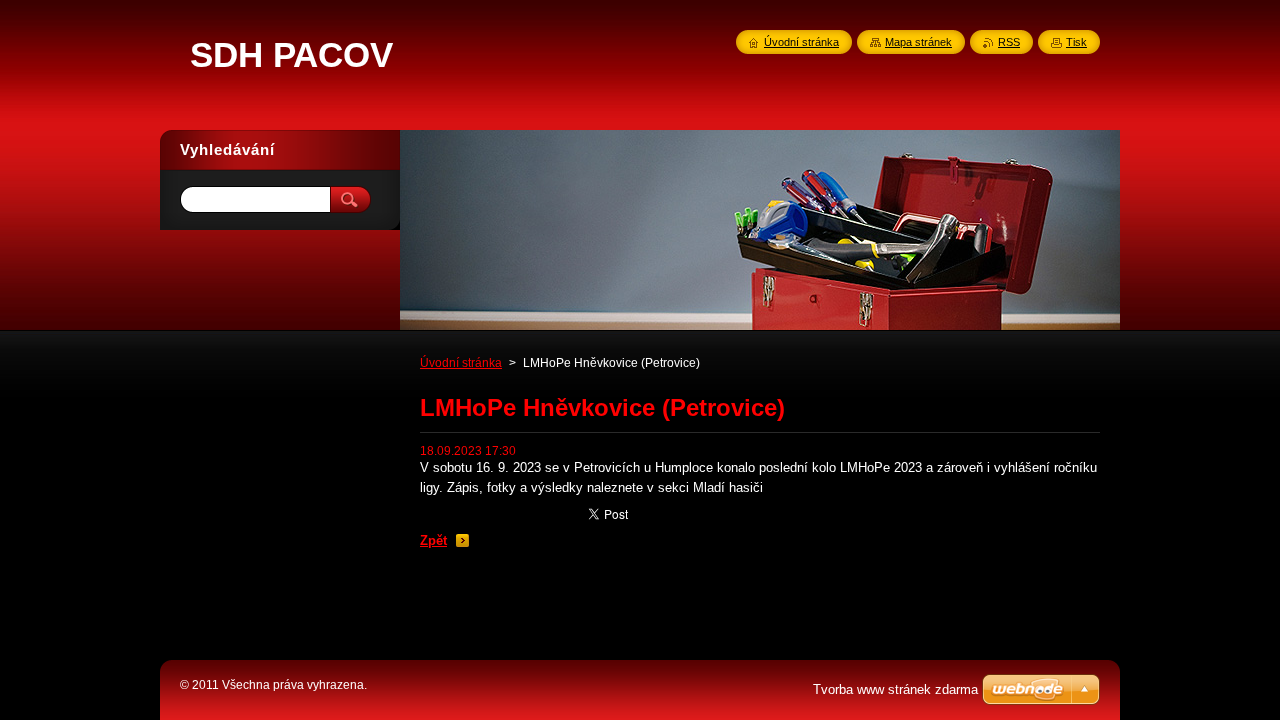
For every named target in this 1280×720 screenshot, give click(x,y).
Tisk (1076, 42)
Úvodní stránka (461, 363)
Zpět (433, 540)
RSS (1009, 42)
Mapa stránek (918, 42)
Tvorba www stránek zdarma (895, 689)
